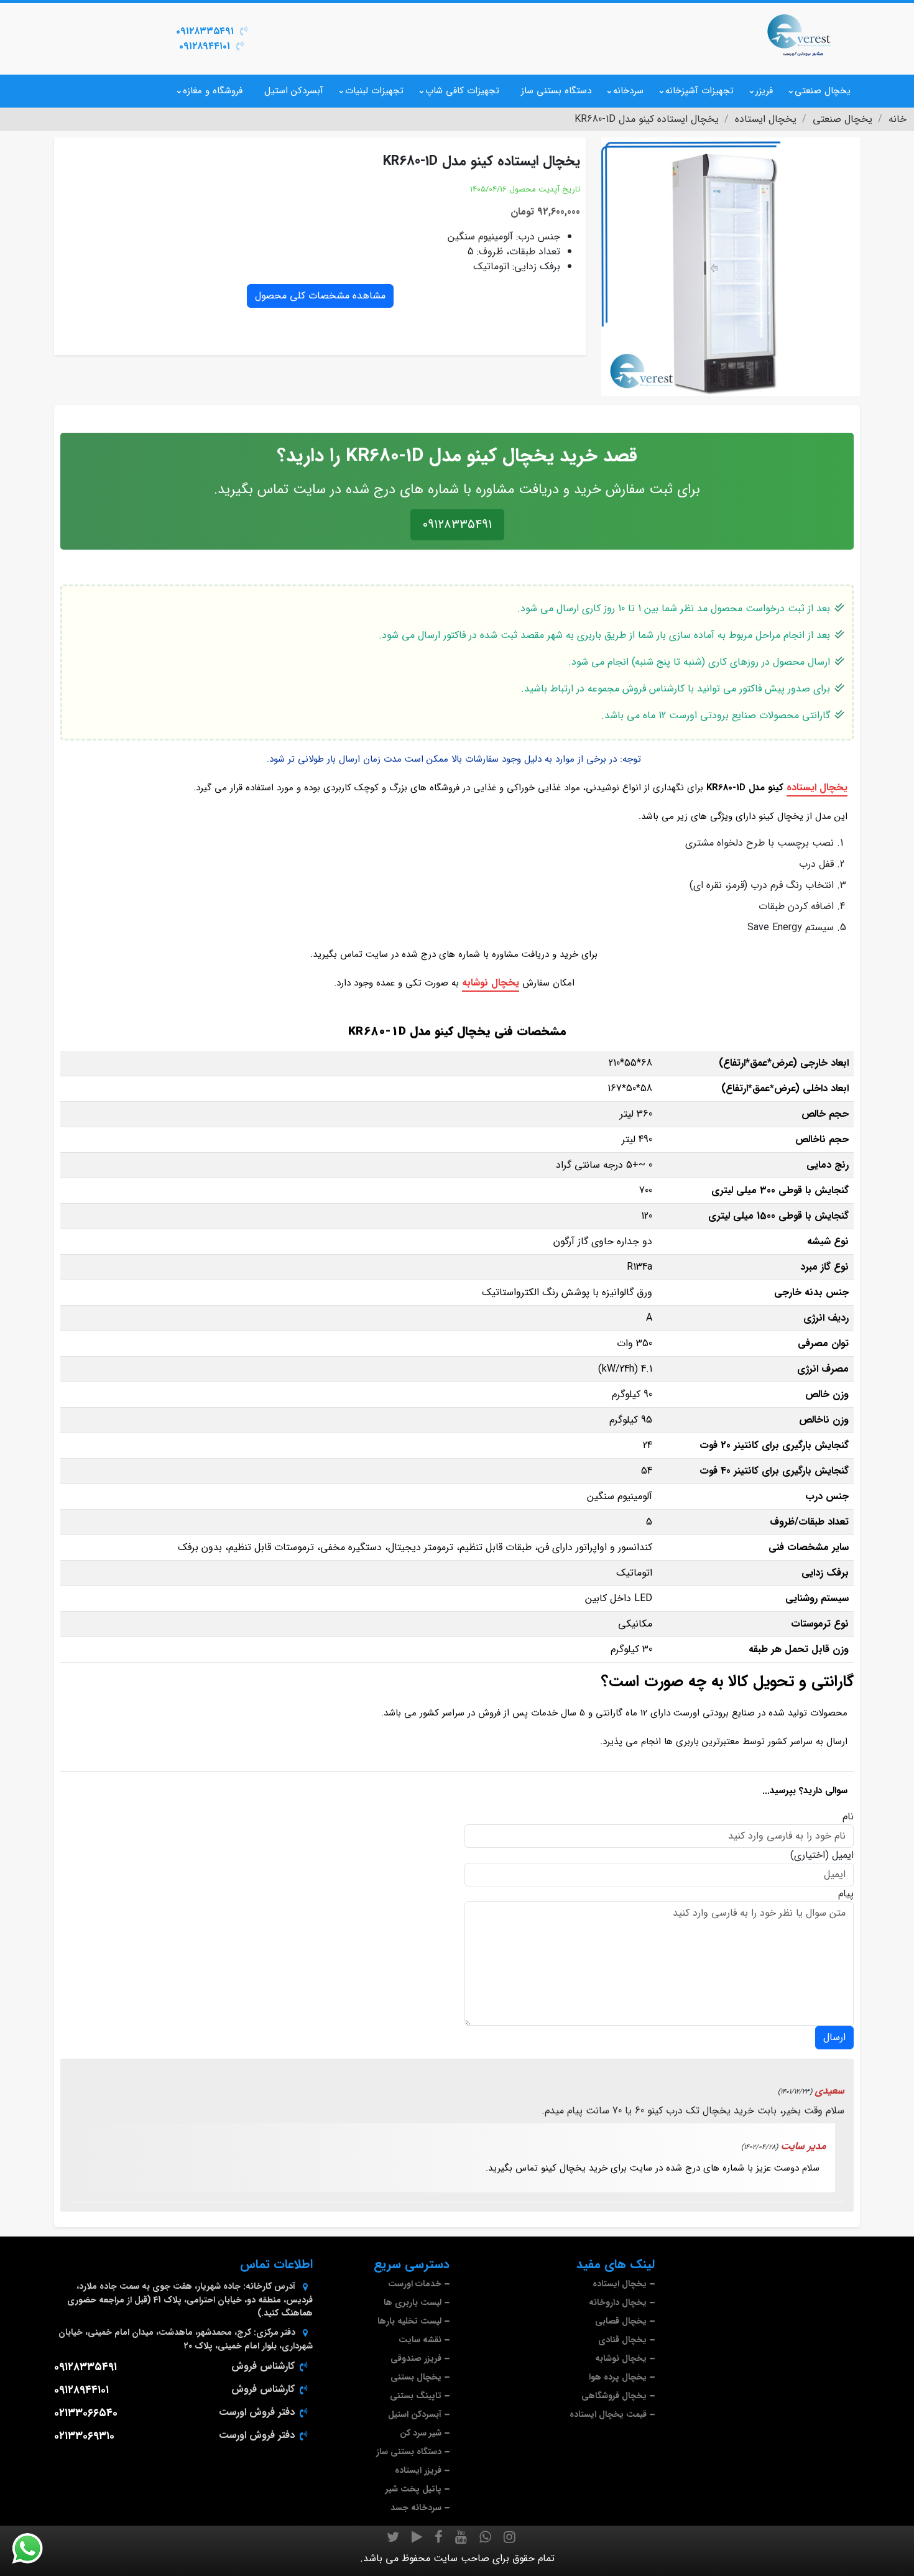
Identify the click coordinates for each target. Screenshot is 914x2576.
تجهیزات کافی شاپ (462, 91)
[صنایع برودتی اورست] (799, 34)
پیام (846, 1894)
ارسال (834, 2037)
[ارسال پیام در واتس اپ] (35, 2549)
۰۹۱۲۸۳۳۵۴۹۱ (205, 31)
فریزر (764, 91)
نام (848, 1817)
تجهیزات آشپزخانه (699, 91)
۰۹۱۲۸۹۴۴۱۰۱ (205, 46)
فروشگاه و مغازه (213, 91)
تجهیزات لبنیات (374, 91)
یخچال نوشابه (491, 983)
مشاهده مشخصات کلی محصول (320, 296)
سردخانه (628, 91)
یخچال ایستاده (817, 787)
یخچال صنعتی (823, 91)
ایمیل (843, 1855)
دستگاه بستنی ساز (556, 91)
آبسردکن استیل (294, 91)
